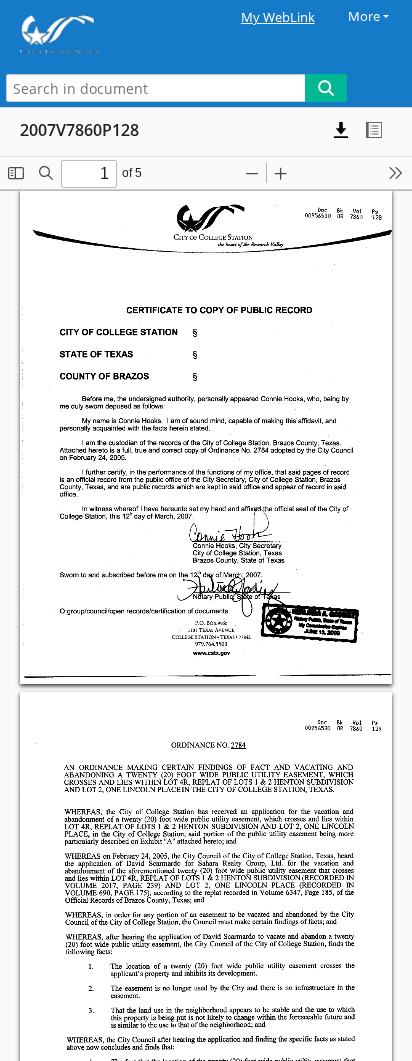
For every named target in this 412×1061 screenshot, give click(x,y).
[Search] (326, 88)
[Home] (85, 34)
